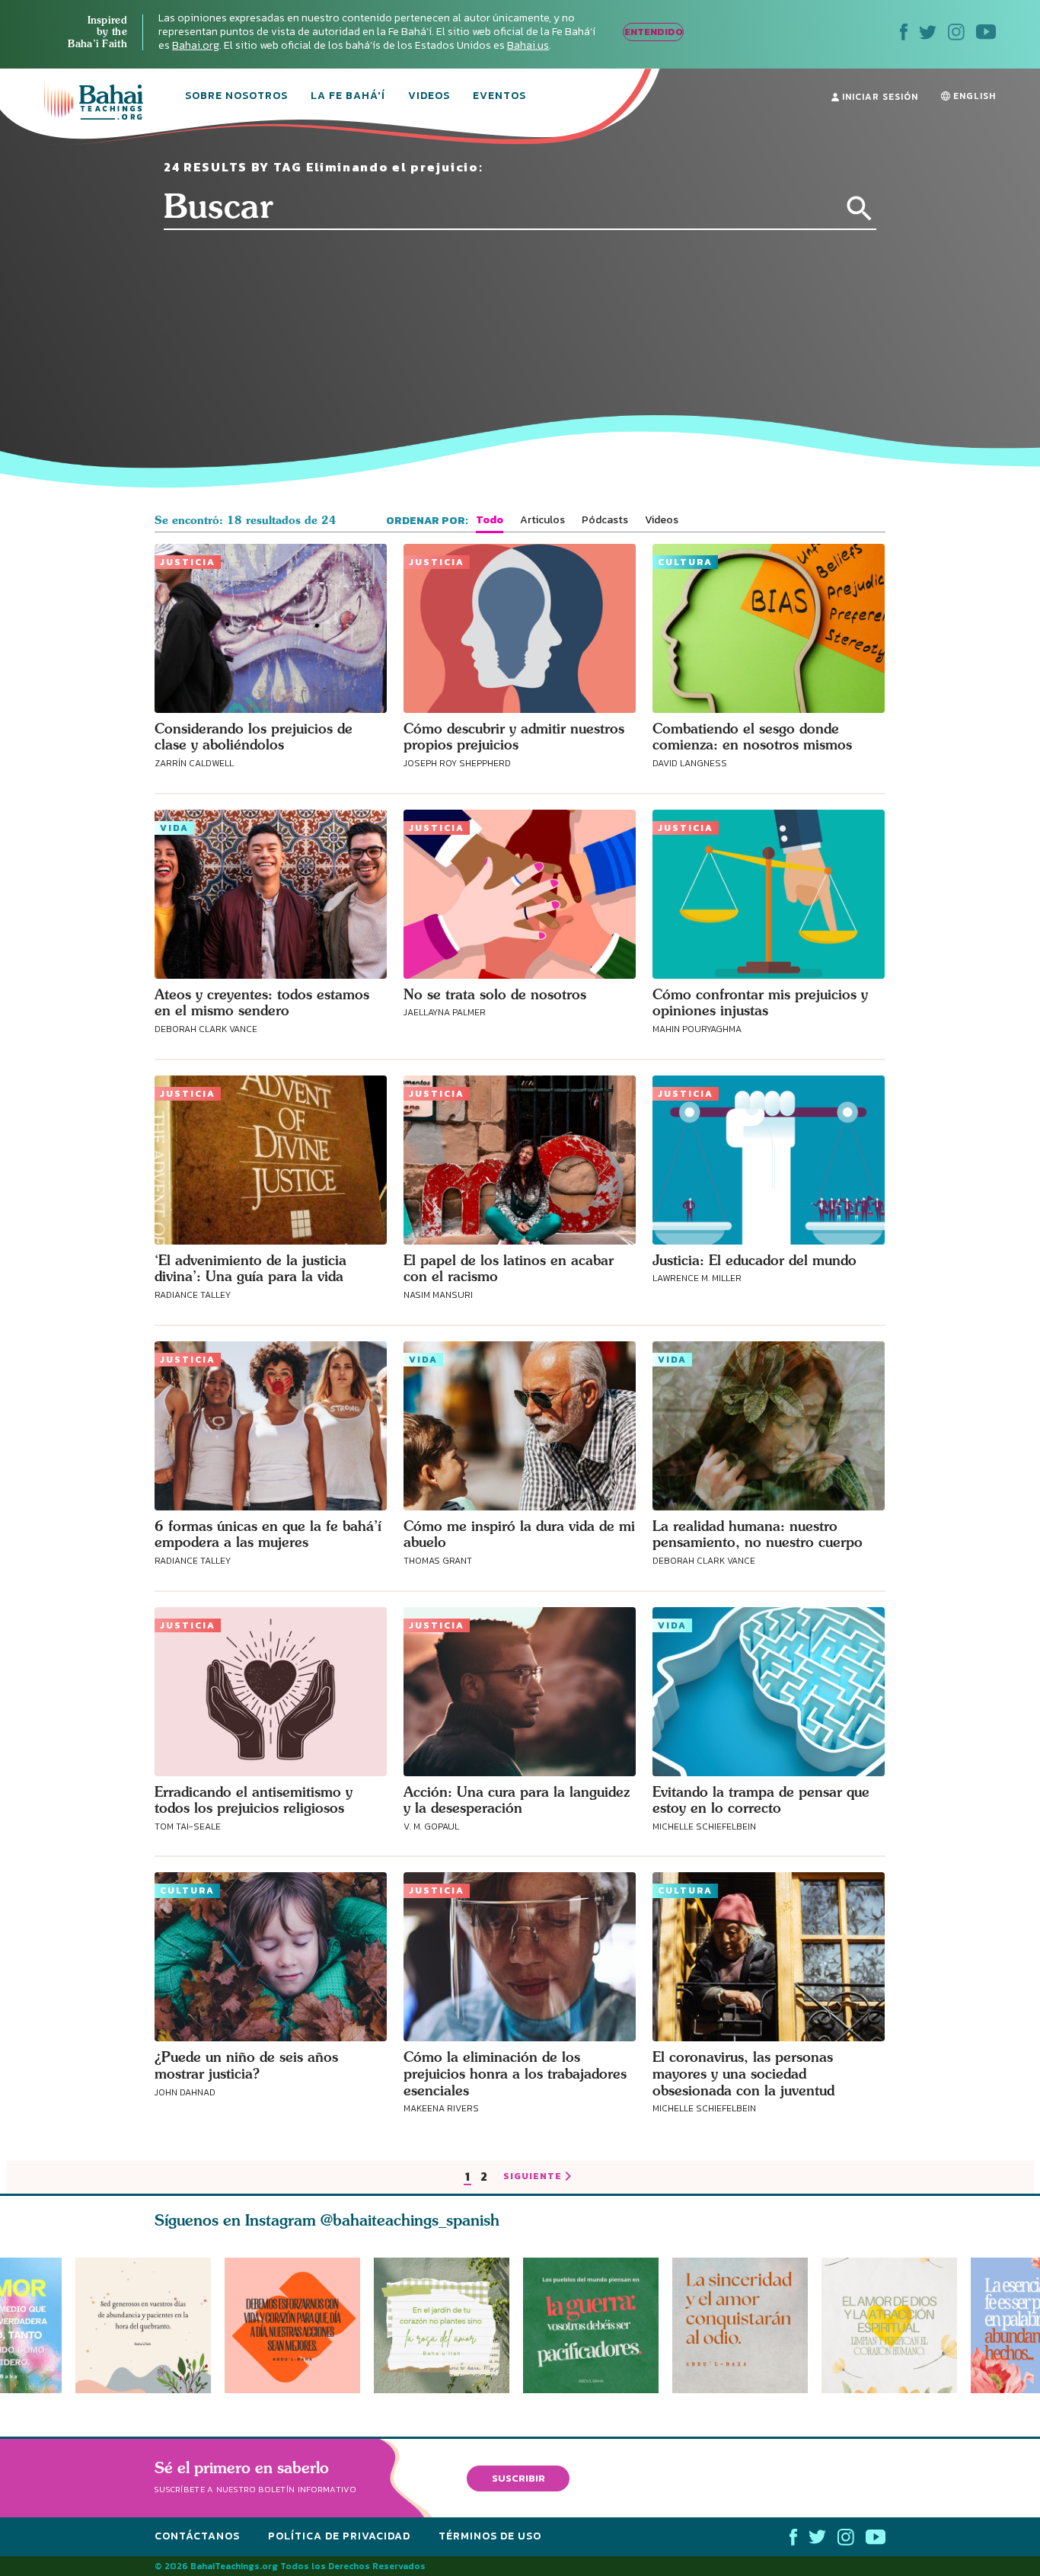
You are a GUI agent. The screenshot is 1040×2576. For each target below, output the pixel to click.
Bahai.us (528, 45)
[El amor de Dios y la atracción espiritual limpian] (896, 2325)
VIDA (174, 828)
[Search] (860, 209)
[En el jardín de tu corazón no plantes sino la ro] (448, 2325)
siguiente (533, 2177)
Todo (490, 520)
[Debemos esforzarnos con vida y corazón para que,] (292, 2325)
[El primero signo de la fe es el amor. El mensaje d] (598, 2325)
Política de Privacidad (339, 2536)
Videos (429, 97)
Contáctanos (197, 2536)
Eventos (499, 97)
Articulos (542, 520)
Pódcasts (605, 520)
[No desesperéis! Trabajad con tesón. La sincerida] (747, 2325)
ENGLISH (973, 96)
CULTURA (685, 562)
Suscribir (518, 2478)
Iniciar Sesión (879, 97)
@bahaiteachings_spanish (410, 2220)
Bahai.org (196, 45)
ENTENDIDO (654, 32)
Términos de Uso (490, 2536)
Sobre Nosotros (236, 97)
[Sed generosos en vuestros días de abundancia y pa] (143, 2325)
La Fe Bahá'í (348, 97)
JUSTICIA (188, 562)
